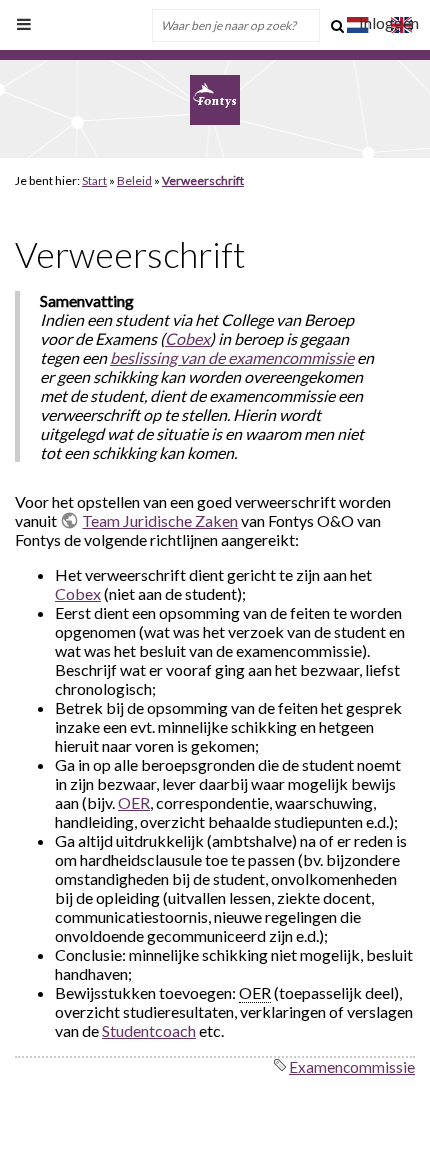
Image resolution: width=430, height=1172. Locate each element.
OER (134, 802)
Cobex (187, 338)
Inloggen (389, 22)
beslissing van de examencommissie (232, 357)
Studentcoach (149, 1030)
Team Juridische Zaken (160, 520)
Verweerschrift (203, 180)
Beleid (134, 180)
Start (94, 180)
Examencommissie (352, 1067)
